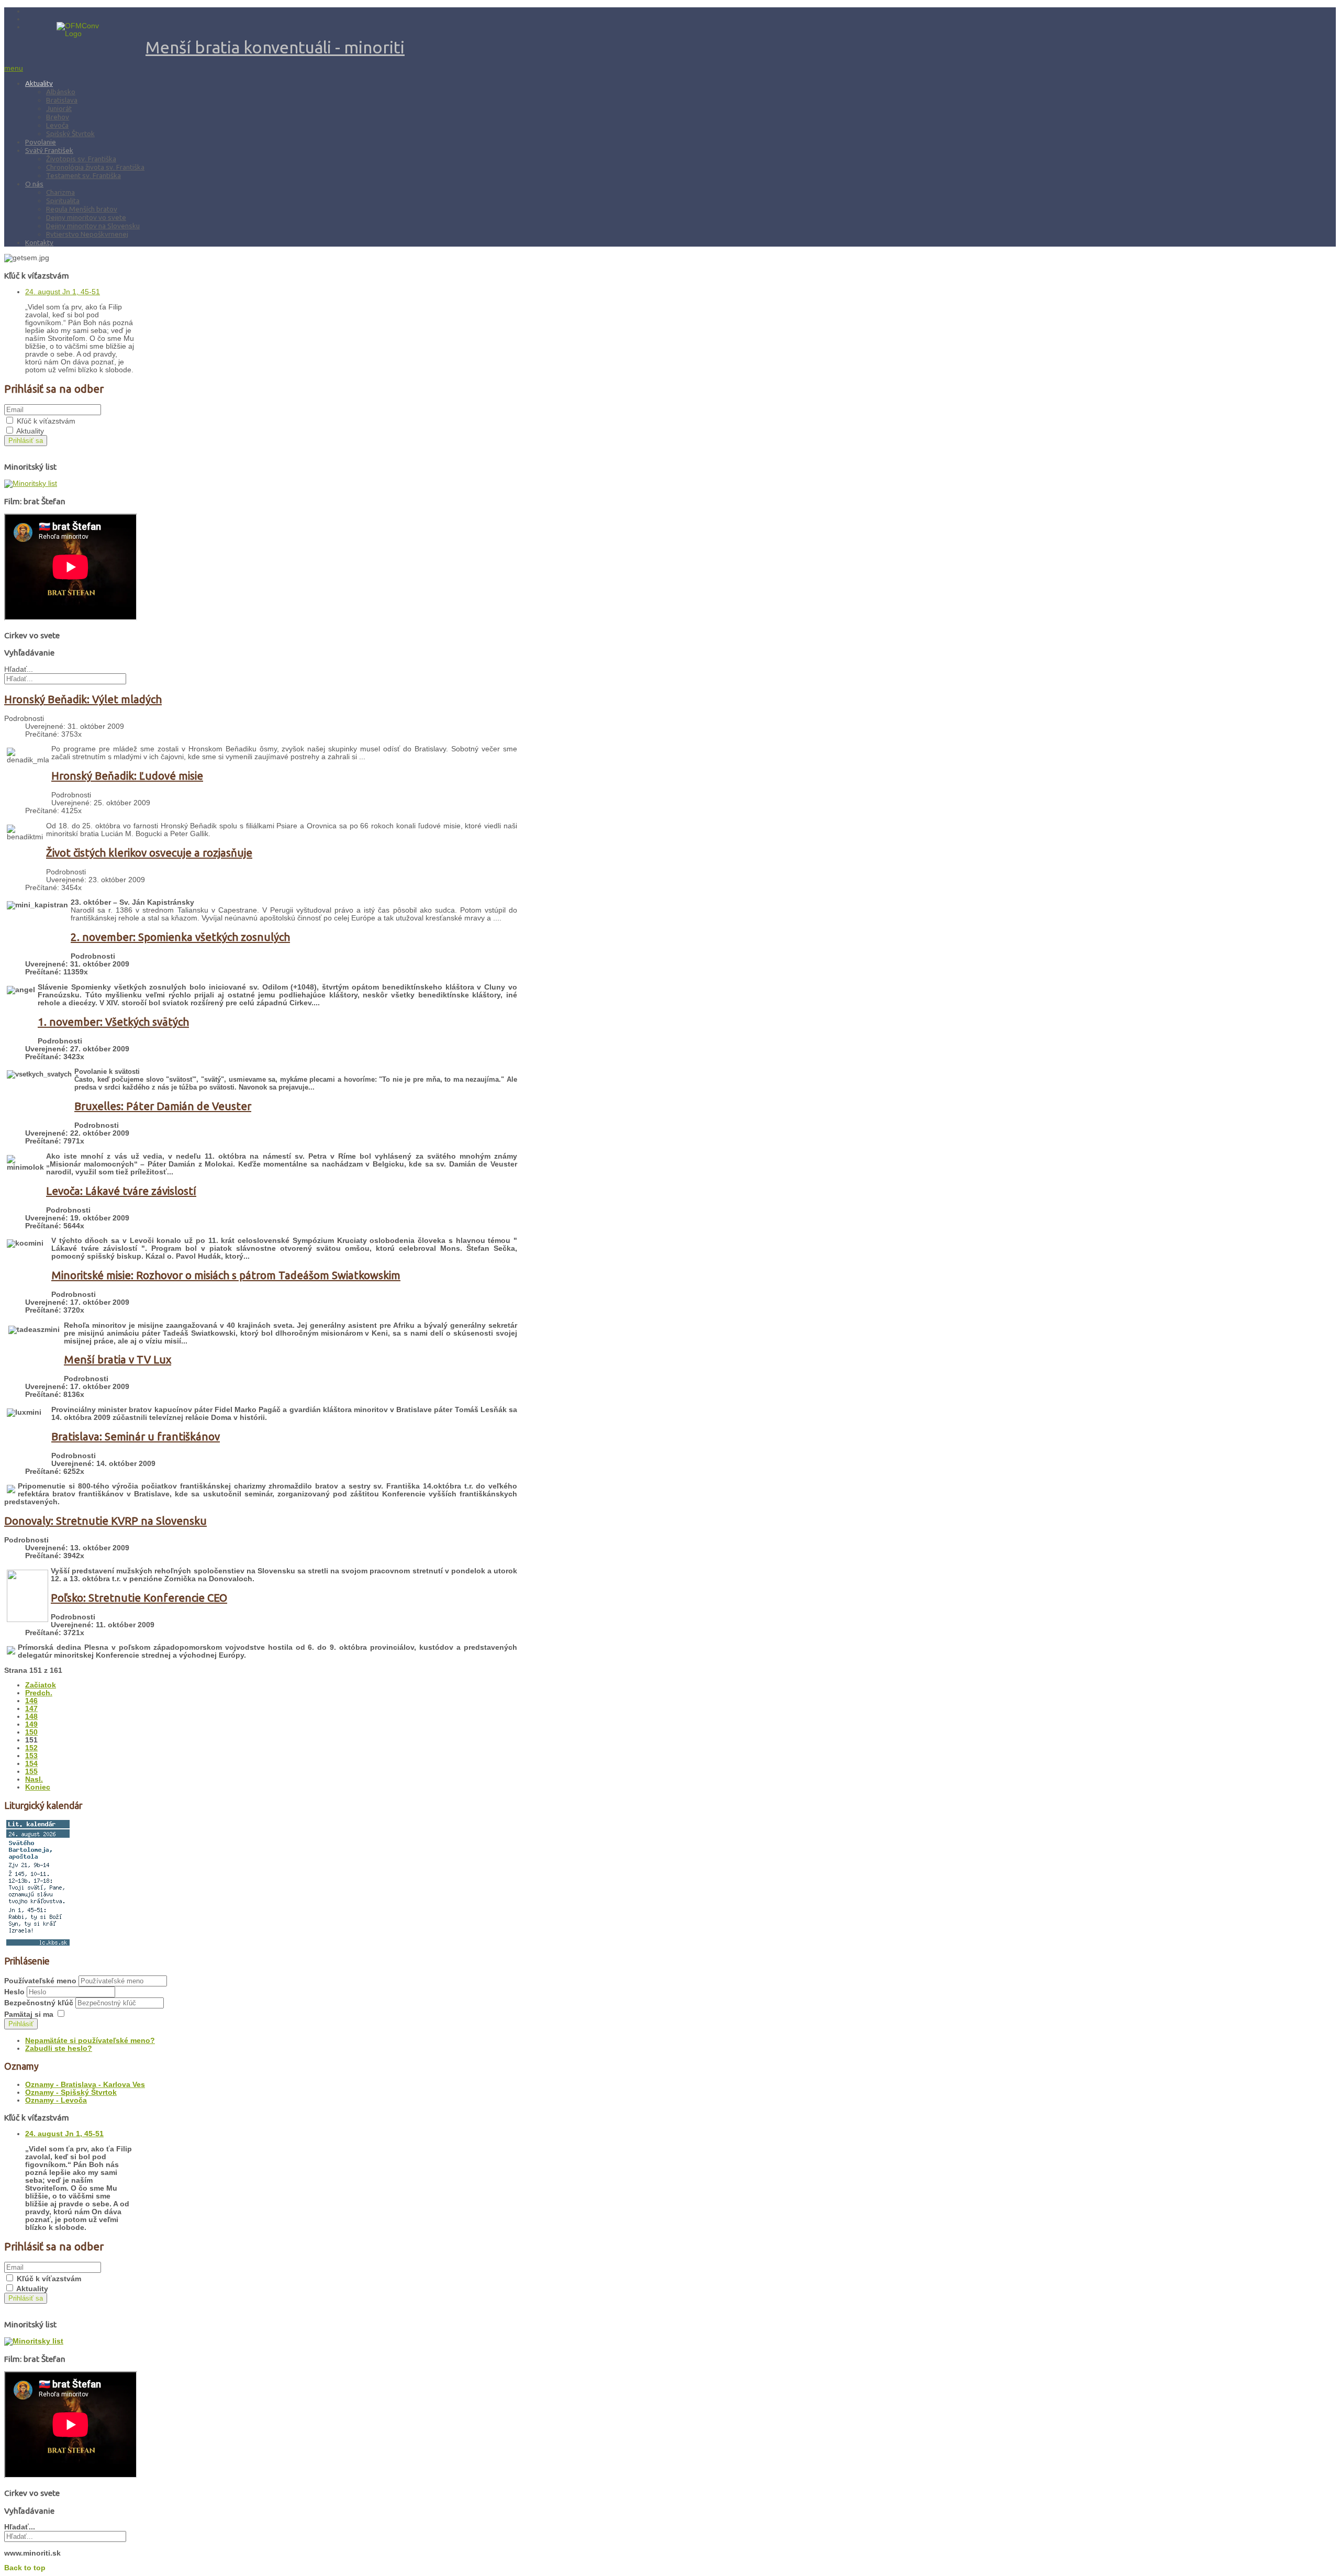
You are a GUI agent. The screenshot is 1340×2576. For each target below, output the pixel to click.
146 (31, 1701)
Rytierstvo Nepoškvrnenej (87, 234)
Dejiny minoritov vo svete (86, 217)
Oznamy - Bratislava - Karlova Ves (85, 2085)
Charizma (60, 192)
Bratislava (62, 100)
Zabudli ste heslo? (59, 2048)
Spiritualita (63, 201)
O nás (34, 184)
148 (31, 1717)
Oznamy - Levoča (56, 2100)
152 (31, 1748)
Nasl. (34, 1779)
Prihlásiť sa (26, 441)
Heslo (15, 1992)
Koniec (38, 1787)
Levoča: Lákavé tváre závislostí (121, 1191)
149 (31, 1724)
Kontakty (39, 242)
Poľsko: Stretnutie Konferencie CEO (139, 1598)
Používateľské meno (40, 1981)
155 (31, 1772)
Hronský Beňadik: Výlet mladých (83, 699)
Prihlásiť (21, 2024)
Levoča (57, 125)
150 (31, 1732)
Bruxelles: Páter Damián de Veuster (163, 1106)
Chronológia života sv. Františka (95, 167)
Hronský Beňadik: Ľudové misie (127, 776)
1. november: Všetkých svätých (113, 1022)
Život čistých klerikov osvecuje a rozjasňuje (149, 853)
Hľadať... (19, 669)
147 (31, 1709)
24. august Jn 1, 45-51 (63, 292)
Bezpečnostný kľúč (40, 2003)
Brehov (58, 117)
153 (31, 1756)
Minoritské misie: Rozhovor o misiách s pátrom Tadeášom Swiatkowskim (226, 1275)
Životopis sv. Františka (81, 159)
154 (31, 1764)
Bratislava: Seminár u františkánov (136, 1436)
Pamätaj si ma (29, 2014)
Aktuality (39, 83)
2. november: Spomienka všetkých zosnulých (180, 937)
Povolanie (41, 142)
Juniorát (59, 108)
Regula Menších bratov (82, 209)
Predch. (39, 1693)
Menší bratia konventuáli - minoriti (275, 47)
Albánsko (61, 92)
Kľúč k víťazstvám (46, 421)
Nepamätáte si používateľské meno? (90, 2041)
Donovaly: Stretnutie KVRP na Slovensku (105, 1521)
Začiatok (41, 1685)
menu (14, 68)
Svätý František (49, 150)
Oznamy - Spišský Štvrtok (71, 2092)
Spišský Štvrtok (70, 134)
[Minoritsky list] (31, 484)
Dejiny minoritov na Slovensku (93, 226)
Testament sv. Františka (83, 175)
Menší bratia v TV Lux (118, 1359)
